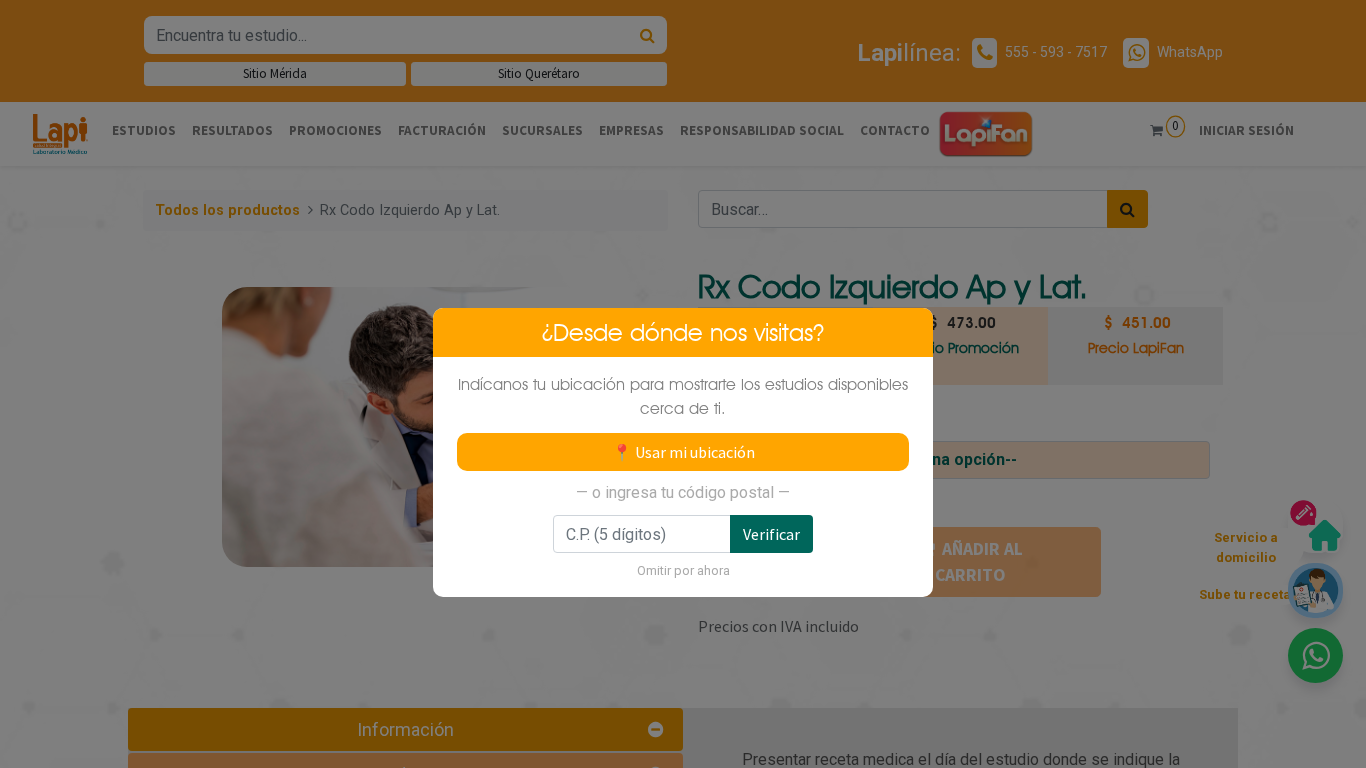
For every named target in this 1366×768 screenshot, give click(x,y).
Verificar (771, 534)
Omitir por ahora (683, 570)
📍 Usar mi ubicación (683, 452)
